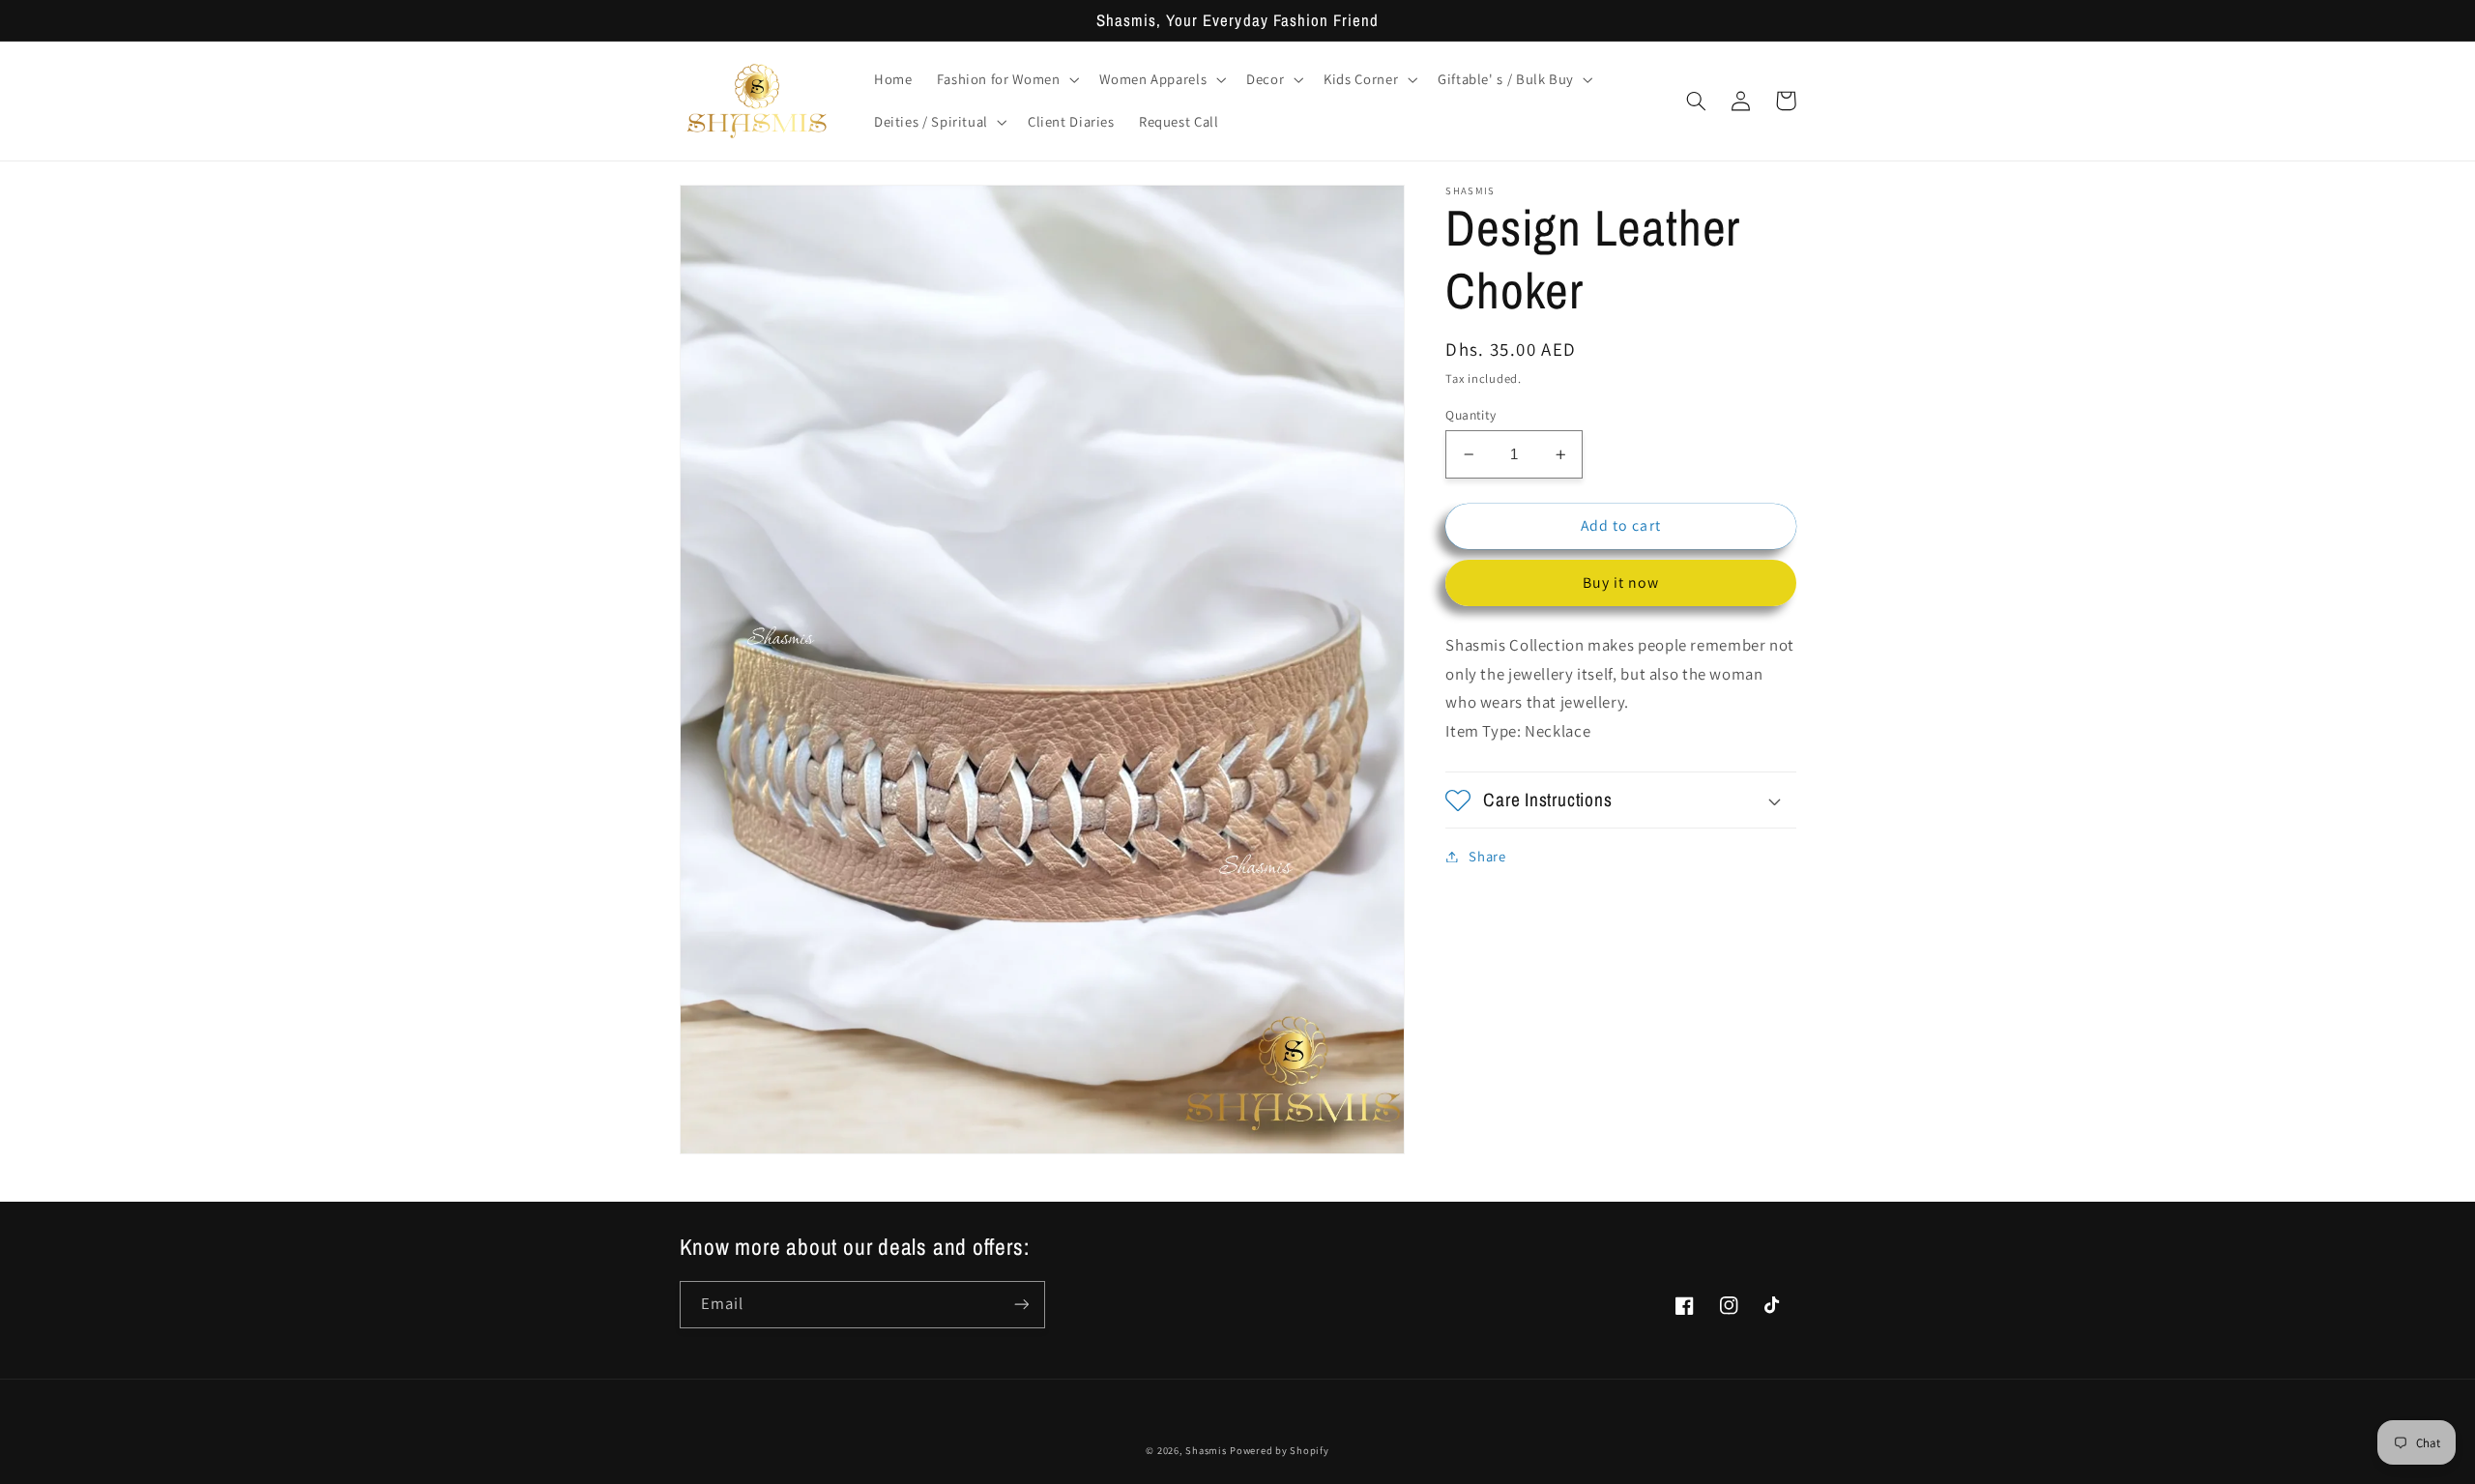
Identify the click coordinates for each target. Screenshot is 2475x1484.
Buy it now (1621, 582)
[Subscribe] (1021, 1305)
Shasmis (1206, 1450)
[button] (1006, 79)
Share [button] (1487, 856)
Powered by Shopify (1279, 1450)
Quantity (1470, 415)
